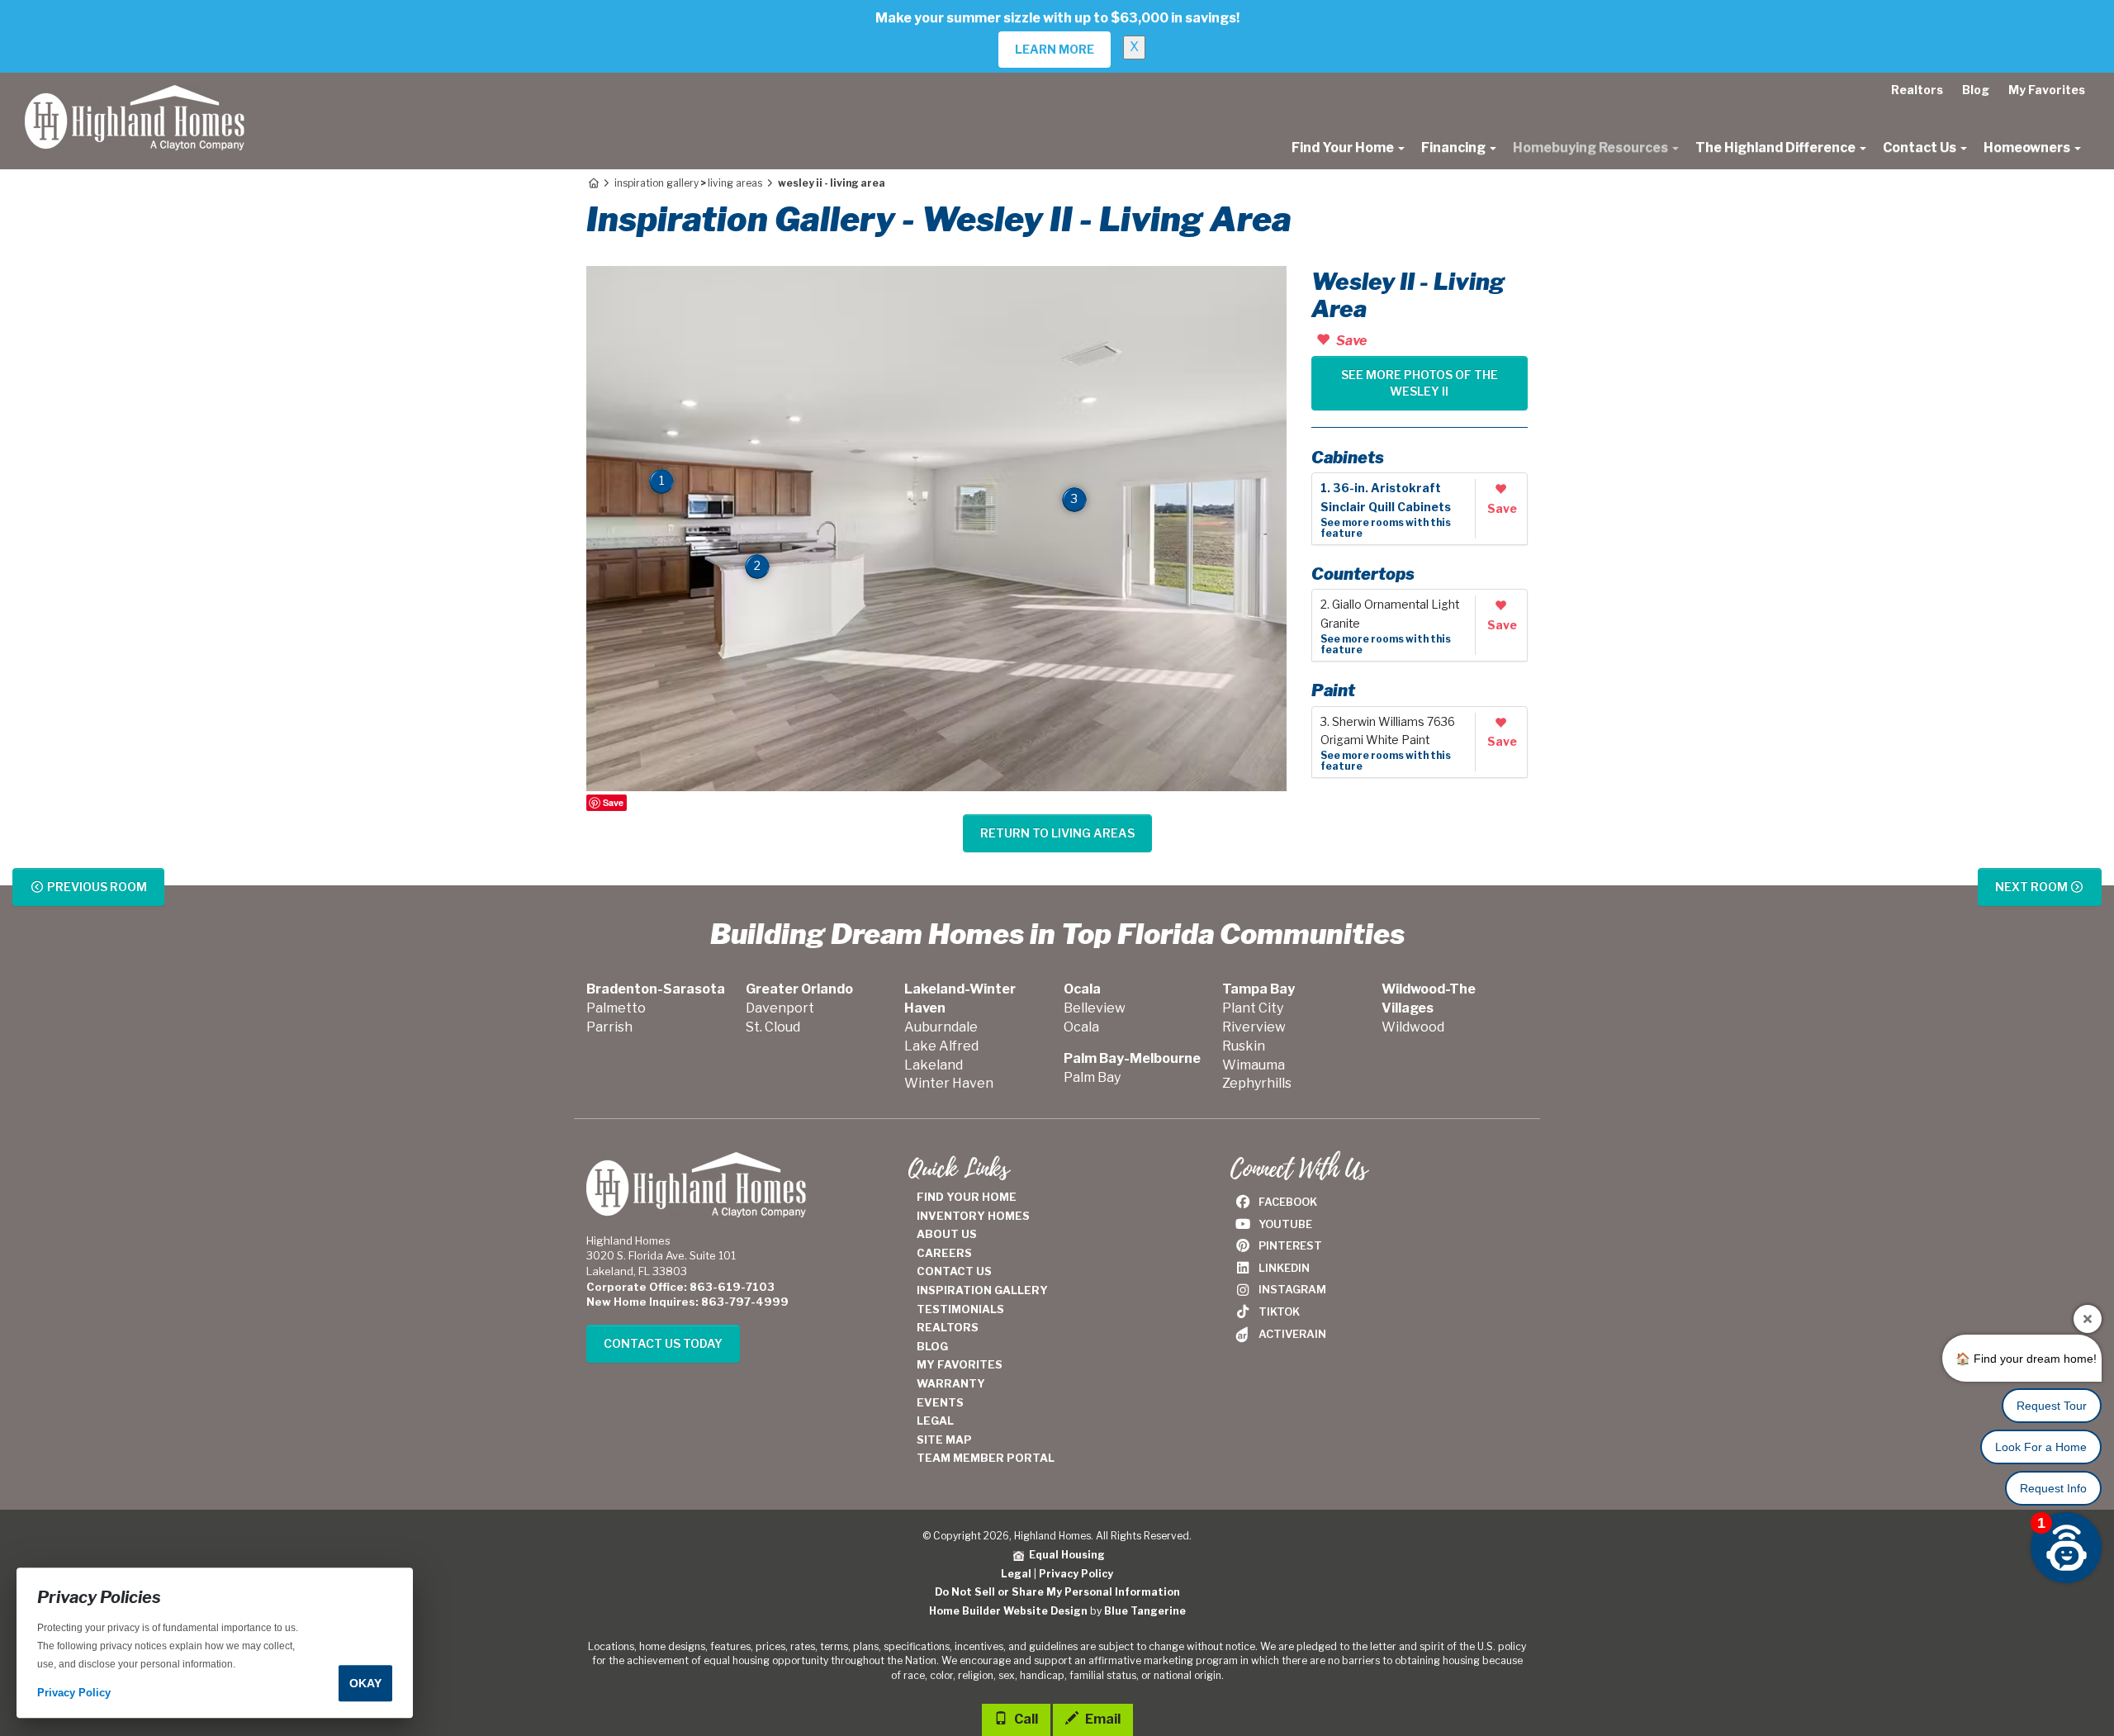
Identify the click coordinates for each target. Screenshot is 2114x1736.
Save (613, 802)
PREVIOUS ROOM (96, 887)
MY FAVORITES (960, 1364)
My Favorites (2047, 90)
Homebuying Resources (1592, 147)
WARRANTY (951, 1383)
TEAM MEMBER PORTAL (986, 1458)
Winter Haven (949, 1083)
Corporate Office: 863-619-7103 (680, 1287)
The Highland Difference (1777, 147)
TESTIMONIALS (960, 1309)
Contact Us (1921, 147)
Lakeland (934, 1065)
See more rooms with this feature (1386, 528)
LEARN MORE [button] (1055, 49)
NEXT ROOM (2033, 887)
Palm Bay (1092, 1077)
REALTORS (948, 1327)
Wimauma (1254, 1065)
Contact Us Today (663, 1343)
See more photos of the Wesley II (1420, 383)
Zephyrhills (1257, 1083)
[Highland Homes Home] (135, 93)
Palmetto (616, 1008)
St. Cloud (773, 1027)
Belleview (1095, 1008)
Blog (1976, 90)
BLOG (932, 1346)
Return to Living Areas (1057, 833)
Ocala (1081, 1027)
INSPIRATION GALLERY (982, 1290)
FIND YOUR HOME (967, 1197)
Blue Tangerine (1145, 1611)
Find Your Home (1344, 147)
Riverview (1254, 1027)
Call (1025, 1719)
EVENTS (940, 1402)
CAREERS (944, 1253)
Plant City (1253, 1008)
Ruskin (1244, 1046)
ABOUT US (947, 1234)
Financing (1455, 147)
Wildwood (1413, 1027)
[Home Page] (592, 183)
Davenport (780, 1008)
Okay (365, 1683)
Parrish (609, 1027)
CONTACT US (954, 1271)
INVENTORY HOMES (973, 1216)
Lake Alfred (941, 1046)
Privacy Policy (1076, 1574)
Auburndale (941, 1027)
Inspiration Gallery (656, 183)
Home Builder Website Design (1008, 1611)
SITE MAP (944, 1440)
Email (1102, 1719)
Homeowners (2028, 147)
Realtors (1917, 90)
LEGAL (935, 1421)
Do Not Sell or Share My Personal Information (1057, 1592)
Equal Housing (1064, 1555)
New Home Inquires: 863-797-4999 (687, 1302)
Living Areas (735, 183)
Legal (1016, 1574)
